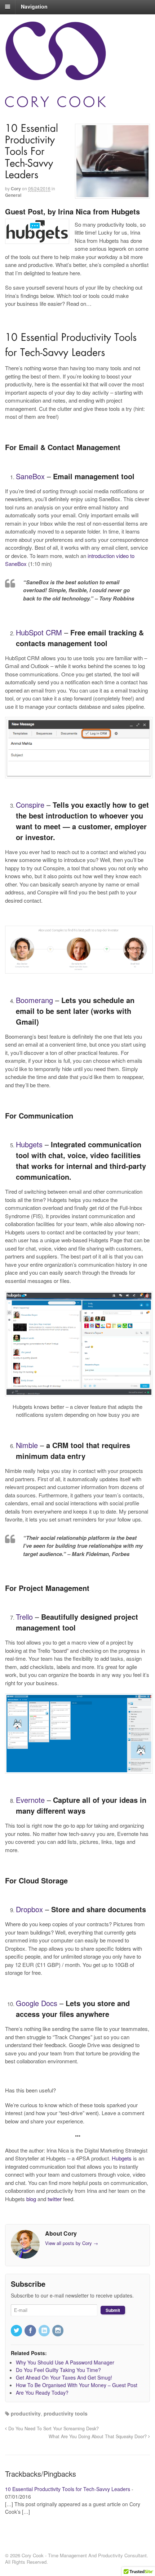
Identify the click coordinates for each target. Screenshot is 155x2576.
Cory (16, 189)
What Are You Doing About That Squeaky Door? (98, 2436)
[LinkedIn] (45, 2331)
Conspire (30, 805)
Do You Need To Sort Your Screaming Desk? (53, 2428)
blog (31, 2199)
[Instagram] (58, 2331)
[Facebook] (31, 2331)
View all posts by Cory (72, 2243)
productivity (26, 2413)
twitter (55, 2199)
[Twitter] (17, 2331)
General (13, 195)
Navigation (34, 6)
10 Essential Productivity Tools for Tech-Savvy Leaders (68, 2489)
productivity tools (66, 2413)
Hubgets (122, 2158)
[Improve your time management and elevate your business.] (77, 64)
